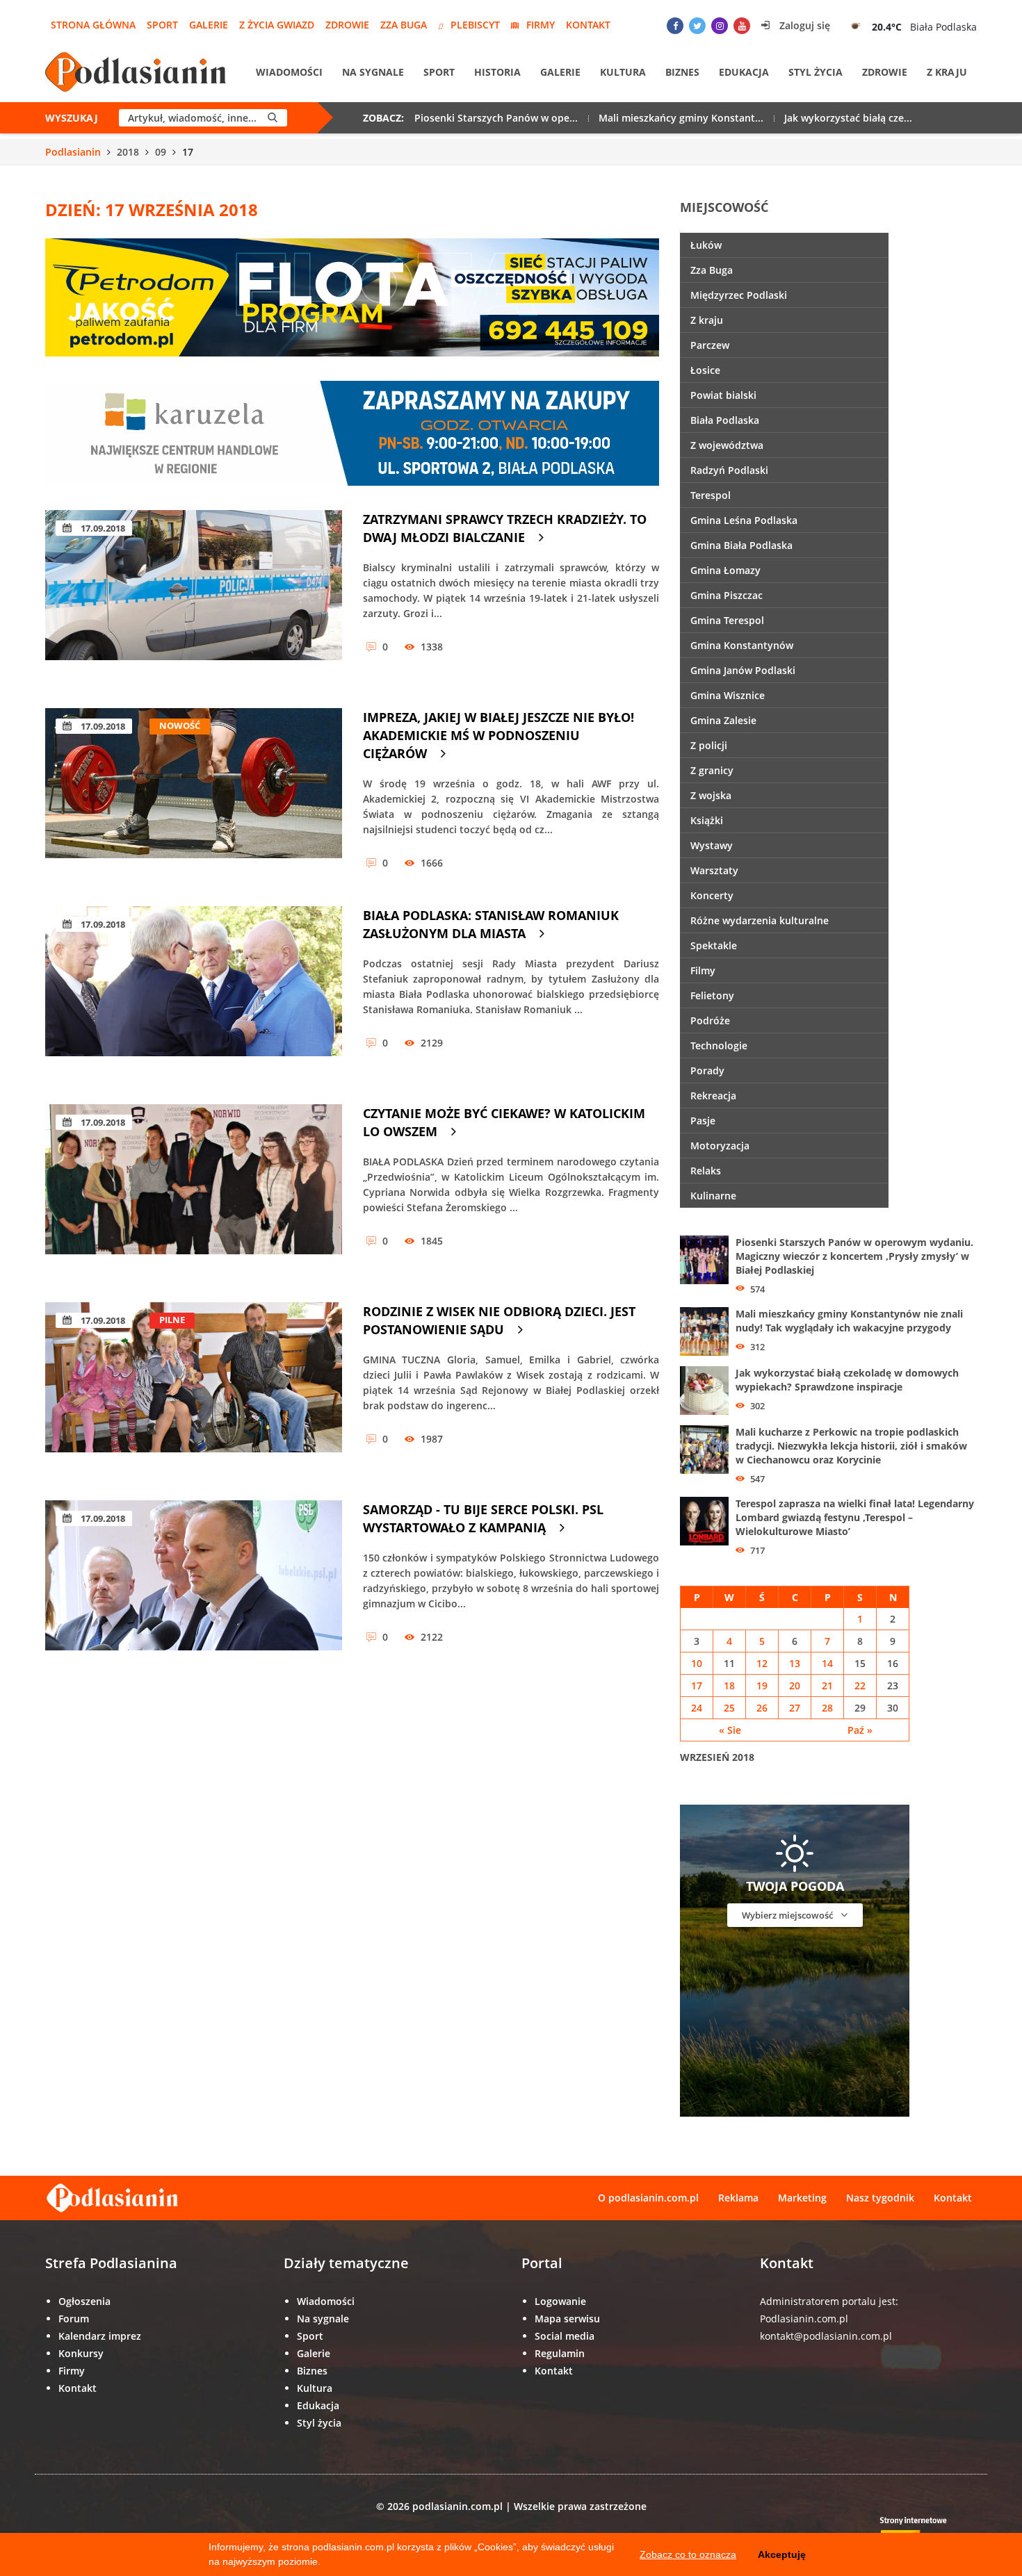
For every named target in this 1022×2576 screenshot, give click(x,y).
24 (697, 1708)
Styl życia (816, 72)
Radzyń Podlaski (729, 470)
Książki (707, 820)
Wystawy (712, 845)
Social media (565, 2336)
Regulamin (560, 2353)
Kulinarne (713, 1196)
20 (795, 1685)
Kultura (623, 72)
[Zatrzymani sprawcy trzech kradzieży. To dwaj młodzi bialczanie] (194, 595)
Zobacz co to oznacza (688, 2554)
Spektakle (714, 945)
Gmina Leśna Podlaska (744, 520)
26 (762, 1708)
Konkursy (81, 2353)
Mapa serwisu (567, 2319)
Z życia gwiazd (277, 25)
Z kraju (947, 72)
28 (827, 1708)
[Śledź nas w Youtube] (742, 26)
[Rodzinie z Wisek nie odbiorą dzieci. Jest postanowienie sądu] (194, 1387)
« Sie (730, 1730)
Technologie (719, 1045)
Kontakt (588, 25)
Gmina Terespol (727, 620)
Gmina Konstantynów (742, 645)
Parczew (710, 345)
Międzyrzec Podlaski (739, 295)
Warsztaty (714, 870)
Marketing (802, 2198)
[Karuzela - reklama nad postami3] (352, 432)
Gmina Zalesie (723, 720)
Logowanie (560, 2301)
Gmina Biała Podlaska (741, 545)
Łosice (705, 370)
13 (795, 1663)
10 (697, 1663)
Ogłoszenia (84, 2301)
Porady (707, 1070)
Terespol (711, 495)
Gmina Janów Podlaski (743, 670)
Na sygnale (373, 72)
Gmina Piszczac (727, 595)
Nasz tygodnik (880, 2198)
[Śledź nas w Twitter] (697, 26)
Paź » (860, 1730)
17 (697, 1685)
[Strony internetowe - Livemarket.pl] (925, 2531)
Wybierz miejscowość (788, 1915)
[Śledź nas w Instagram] (720, 26)
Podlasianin (73, 152)
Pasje (703, 1121)
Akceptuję (782, 2554)
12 (762, 1663)
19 (762, 1685)
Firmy (541, 25)
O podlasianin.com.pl (648, 2198)
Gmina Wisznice (728, 695)
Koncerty (712, 895)
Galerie (209, 25)
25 (729, 1708)
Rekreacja (713, 1096)
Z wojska (711, 795)
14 (827, 1663)
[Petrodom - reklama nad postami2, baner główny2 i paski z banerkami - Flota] (352, 296)
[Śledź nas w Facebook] (675, 26)
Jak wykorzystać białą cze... (848, 118)
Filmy (703, 970)
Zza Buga (404, 25)
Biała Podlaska (725, 420)
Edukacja (744, 72)
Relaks (706, 1171)
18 (729, 1685)
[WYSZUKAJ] (273, 118)
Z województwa (727, 445)
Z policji (709, 745)
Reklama (738, 2198)
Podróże (710, 1020)
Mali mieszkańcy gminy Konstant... (681, 118)
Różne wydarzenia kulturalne (760, 920)
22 (860, 1685)
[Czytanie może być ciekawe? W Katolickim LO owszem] (194, 1189)
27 (795, 1708)
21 (827, 1685)
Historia (497, 72)
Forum (74, 2319)
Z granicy (712, 770)
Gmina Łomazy (725, 570)
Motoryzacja (720, 1146)
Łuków (706, 245)
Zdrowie (347, 25)
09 (161, 152)
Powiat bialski (723, 395)
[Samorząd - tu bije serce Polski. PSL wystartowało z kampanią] (194, 1585)
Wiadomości (289, 72)
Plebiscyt (475, 25)
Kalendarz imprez (100, 2336)
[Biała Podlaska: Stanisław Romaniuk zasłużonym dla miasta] (194, 991)
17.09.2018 (102, 528)
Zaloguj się (803, 25)
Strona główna (93, 25)
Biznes (682, 72)
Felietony (712, 995)
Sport (162, 25)
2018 (128, 152)
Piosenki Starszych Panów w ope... (496, 118)
